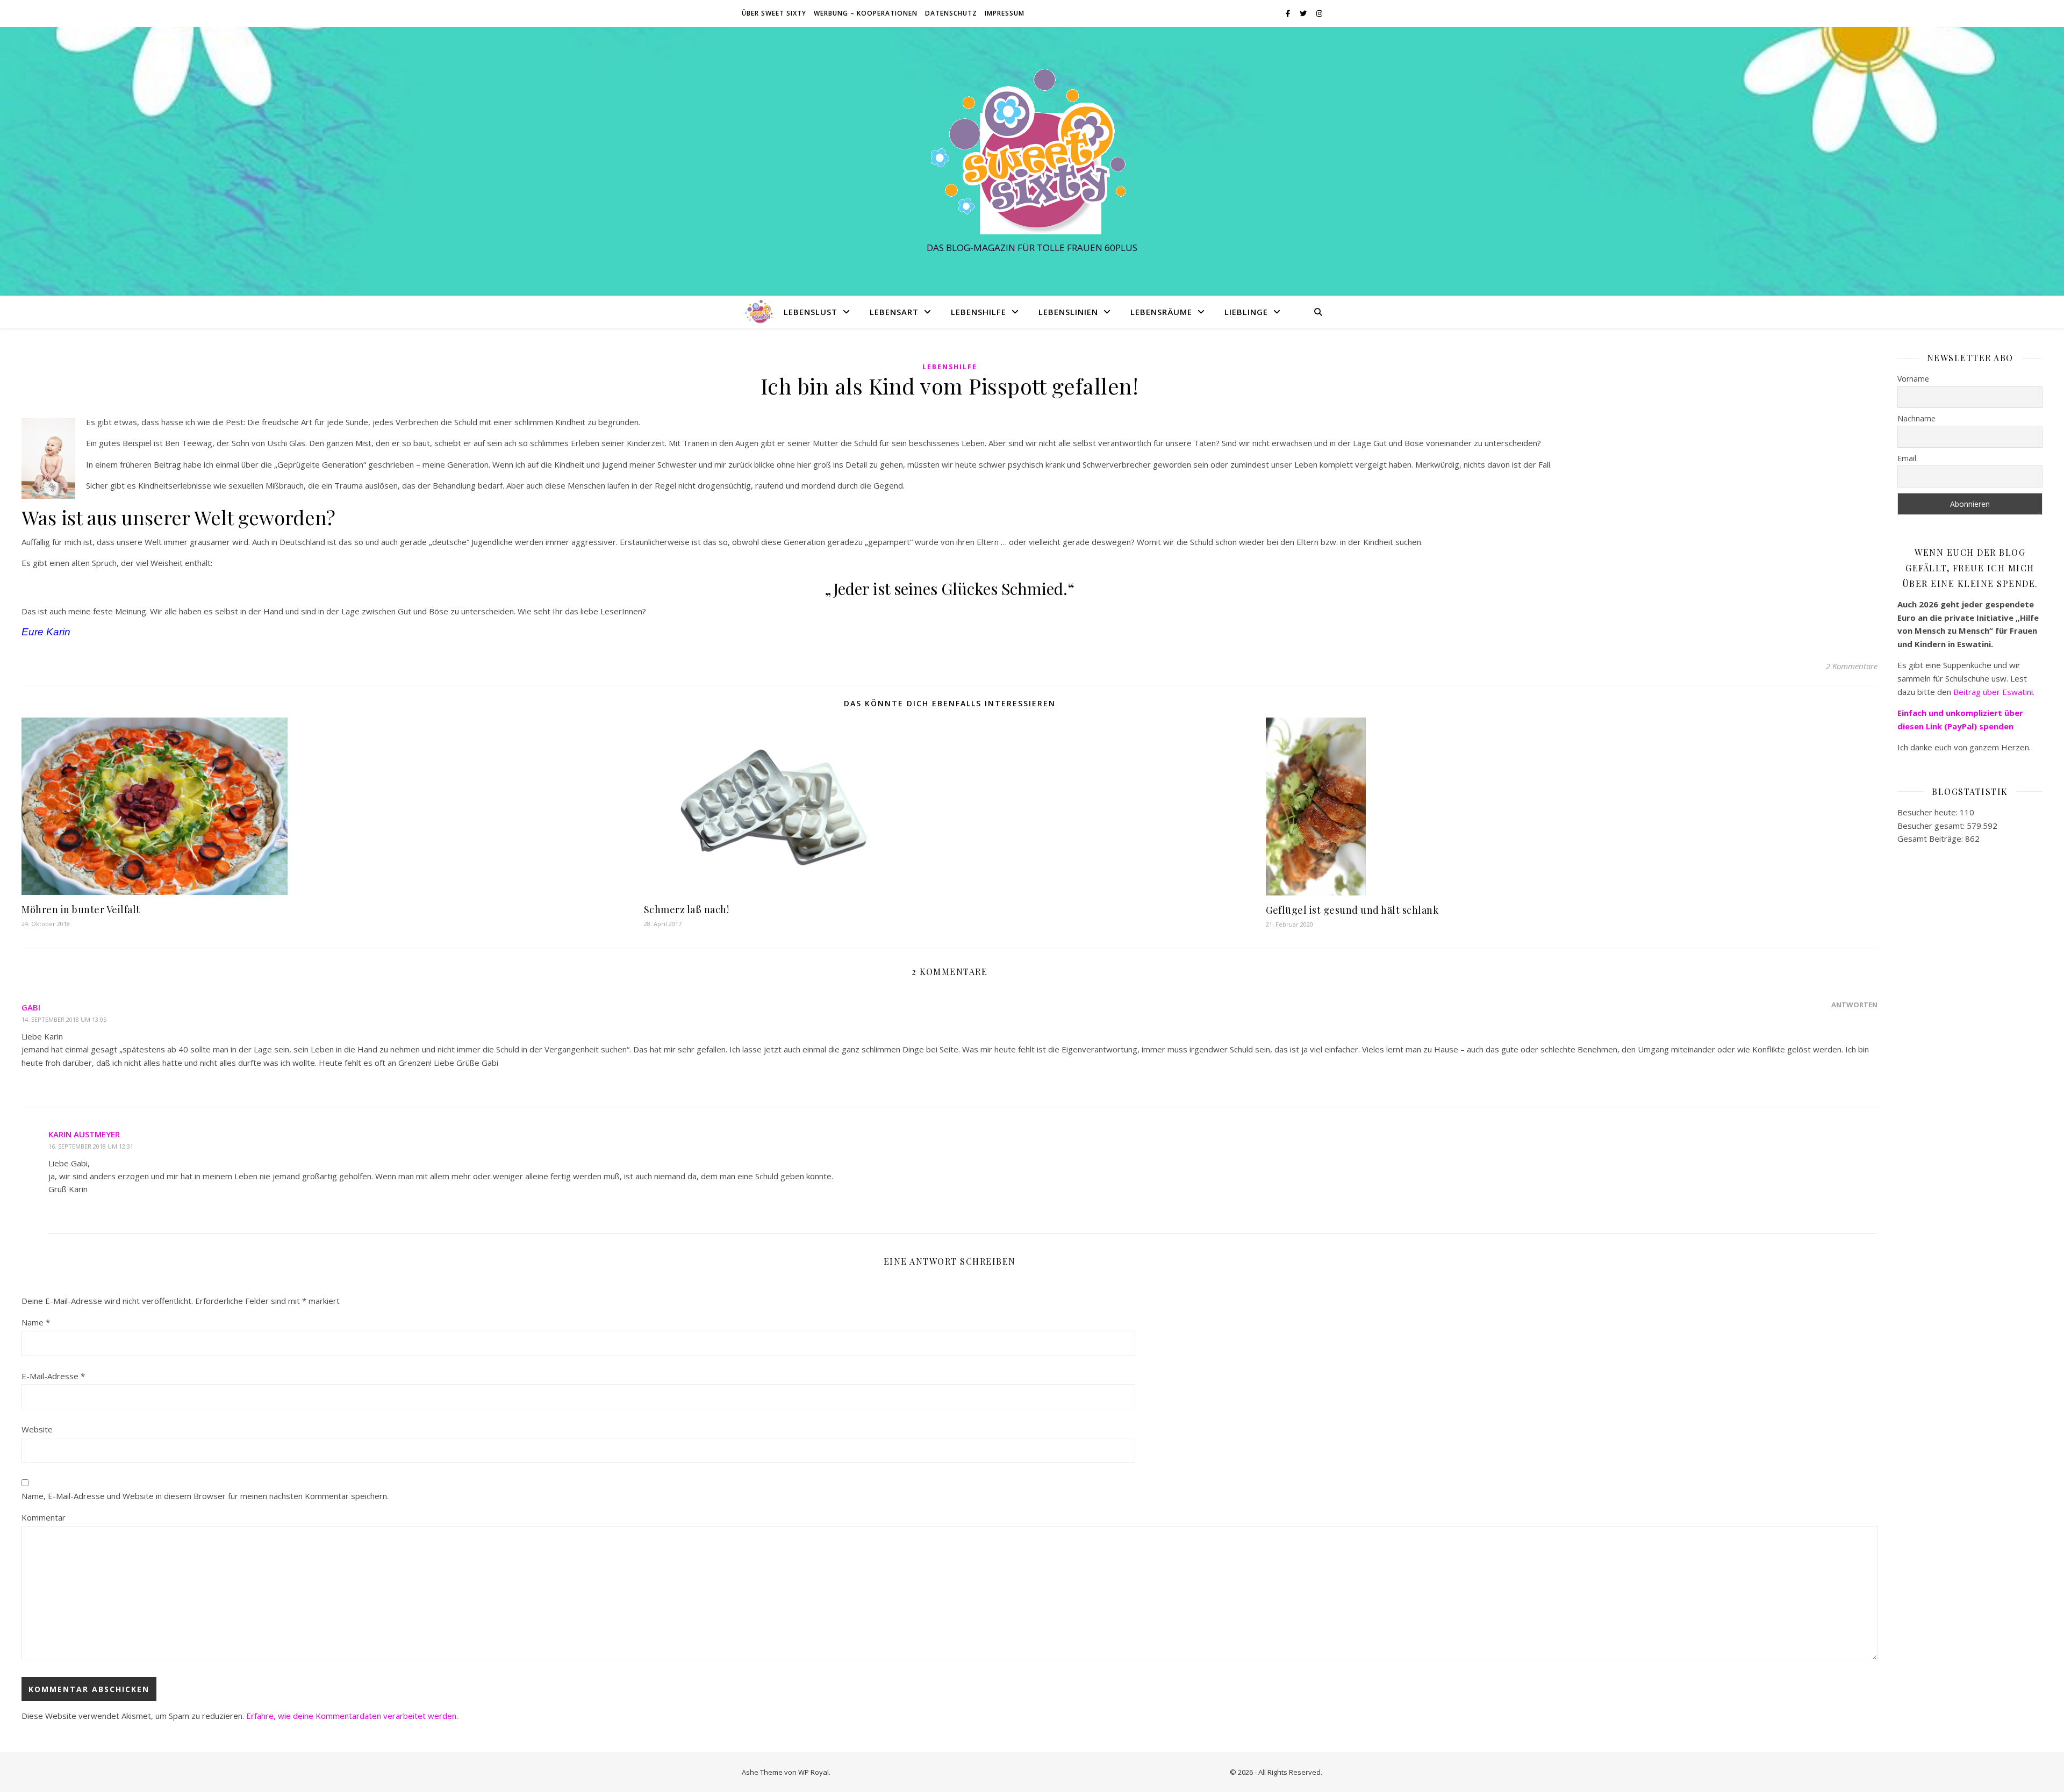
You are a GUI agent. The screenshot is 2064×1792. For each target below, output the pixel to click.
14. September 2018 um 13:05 (64, 1019)
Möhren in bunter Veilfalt (81, 909)
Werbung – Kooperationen (866, 13)
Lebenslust (811, 312)
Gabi (31, 1007)
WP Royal (814, 1772)
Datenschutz (951, 13)
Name (36, 1322)
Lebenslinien (1068, 312)
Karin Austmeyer (84, 1134)
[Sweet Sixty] (1032, 151)
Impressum (1005, 13)
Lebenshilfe (979, 312)
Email (1907, 458)
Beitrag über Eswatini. (1995, 692)
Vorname (1913, 379)
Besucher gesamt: (1932, 826)
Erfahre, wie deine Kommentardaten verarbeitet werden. (352, 1716)
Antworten (1854, 1005)
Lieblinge (1246, 312)
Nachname (1916, 418)
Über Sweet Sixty (774, 13)
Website (37, 1429)
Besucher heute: (1929, 812)
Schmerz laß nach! (687, 909)
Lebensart (894, 312)
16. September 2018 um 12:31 (91, 1146)
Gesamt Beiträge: (1931, 838)
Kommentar (44, 1517)
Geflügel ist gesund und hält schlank (1352, 910)
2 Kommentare (1852, 666)
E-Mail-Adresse (53, 1376)
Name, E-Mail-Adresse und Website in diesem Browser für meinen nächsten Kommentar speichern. (205, 1496)
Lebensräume (1161, 312)
